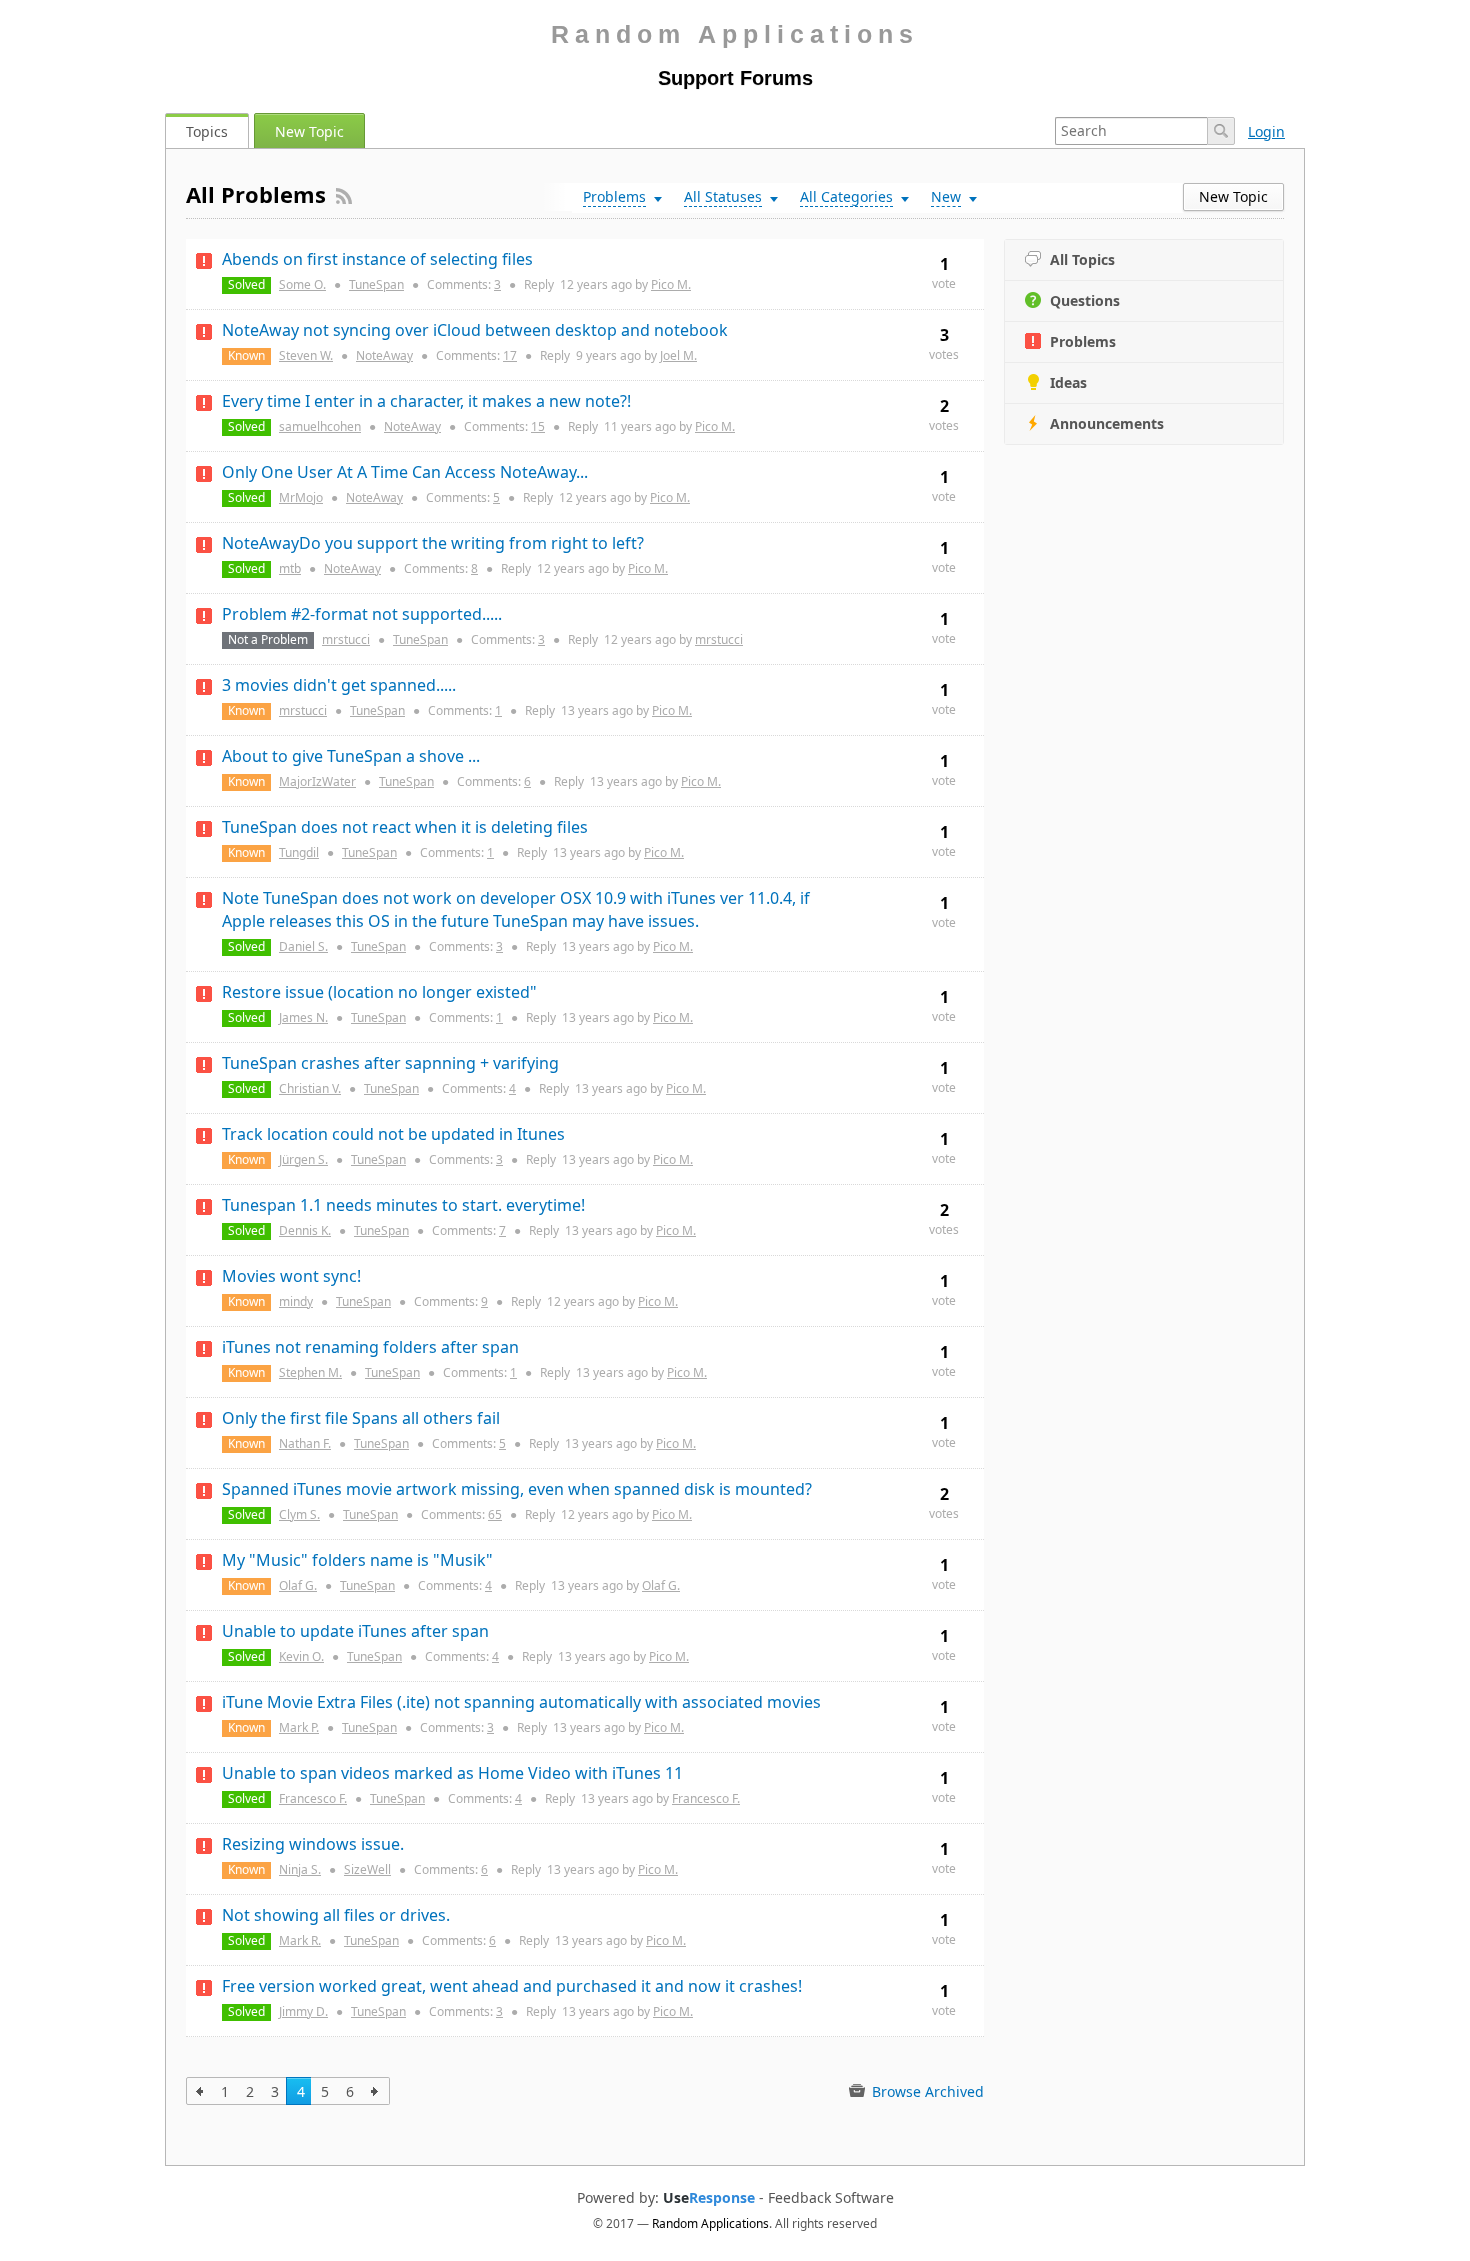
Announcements (1107, 423)
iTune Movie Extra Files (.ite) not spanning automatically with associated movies (521, 1702)
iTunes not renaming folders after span (370, 1347)
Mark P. (299, 1727)
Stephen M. (310, 1372)
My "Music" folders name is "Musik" (357, 1560)
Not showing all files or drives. (336, 1915)
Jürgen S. (303, 1159)
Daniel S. (303, 946)
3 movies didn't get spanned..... (339, 685)
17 (510, 355)
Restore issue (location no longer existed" (379, 992)
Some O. (302, 284)
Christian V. (310, 1088)
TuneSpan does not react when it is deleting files (405, 827)
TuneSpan (376, 284)
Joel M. (678, 355)
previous (200, 2091)
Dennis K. (305, 1230)
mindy (296, 1301)
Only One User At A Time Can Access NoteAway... (405, 472)
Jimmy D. (303, 2011)
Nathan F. (305, 1443)
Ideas (1068, 382)
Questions (1085, 300)
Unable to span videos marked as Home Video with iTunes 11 (452, 1773)
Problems (1083, 341)
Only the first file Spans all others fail (361, 1418)
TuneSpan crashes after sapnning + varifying (390, 1063)
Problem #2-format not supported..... (362, 614)
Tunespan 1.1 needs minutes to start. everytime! (403, 1205)
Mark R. (300, 1940)
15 (538, 426)
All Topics (1082, 259)
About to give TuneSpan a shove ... (351, 756)
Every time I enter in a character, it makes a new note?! (426, 401)
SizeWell (367, 1869)
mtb (290, 568)
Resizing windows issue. (313, 1844)
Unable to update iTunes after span (355, 1631)
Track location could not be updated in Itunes (393, 1134)
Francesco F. (313, 1798)
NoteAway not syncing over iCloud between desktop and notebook (475, 330)
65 (495, 1514)
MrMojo (301, 497)
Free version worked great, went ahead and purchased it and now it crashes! (512, 1986)
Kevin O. (301, 1656)
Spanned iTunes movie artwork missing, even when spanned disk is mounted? (517, 1489)
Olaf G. (298, 1585)
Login (1266, 131)
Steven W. (306, 355)
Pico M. (671, 284)
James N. (303, 1017)
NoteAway (384, 355)
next (375, 2091)
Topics (207, 131)
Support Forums (735, 78)
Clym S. (299, 1514)
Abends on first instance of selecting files (377, 259)
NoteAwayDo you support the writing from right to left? (433, 543)
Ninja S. (300, 1869)
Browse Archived (926, 2091)
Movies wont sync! (291, 1276)
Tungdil (299, 852)
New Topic (309, 131)
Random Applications (735, 34)
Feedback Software (831, 2198)
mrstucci (346, 639)
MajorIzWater (317, 781)
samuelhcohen (320, 426)
